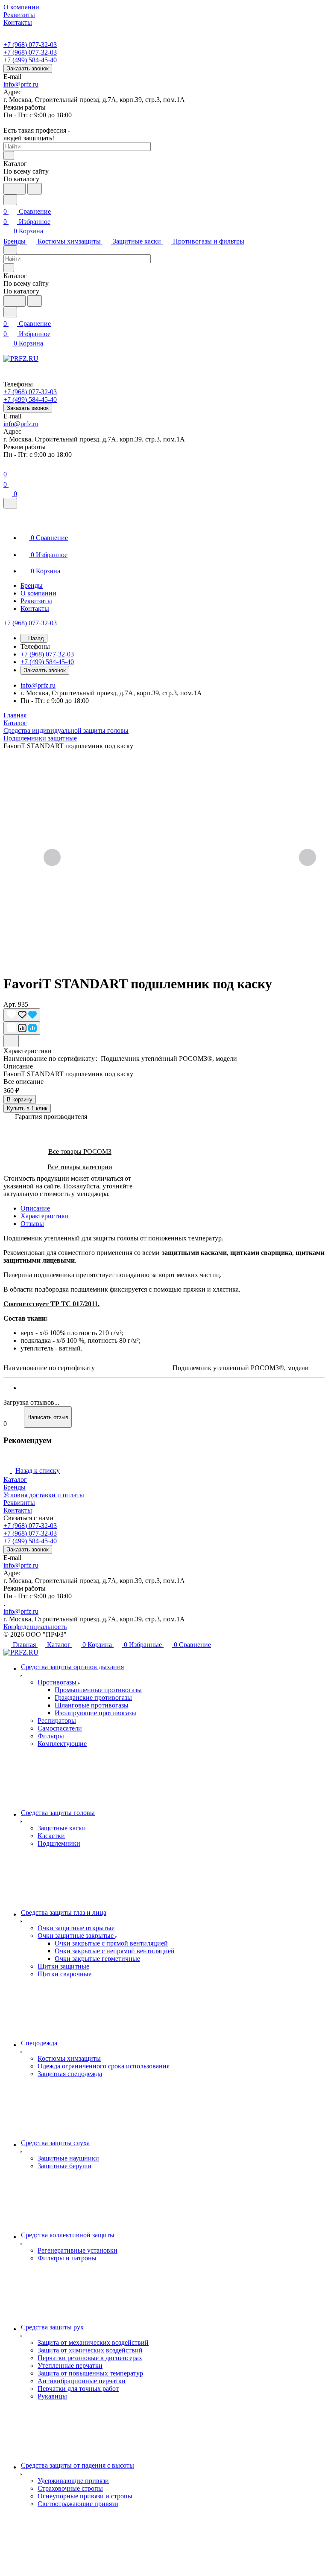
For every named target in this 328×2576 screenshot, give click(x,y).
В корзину (20, 1099)
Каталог (15, 1480)
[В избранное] (22, 1015)
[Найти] (35, 189)
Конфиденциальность (35, 1627)
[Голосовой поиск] (15, 189)
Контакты (18, 1510)
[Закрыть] (10, 503)
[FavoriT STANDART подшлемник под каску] (180, 858)
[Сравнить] (22, 1028)
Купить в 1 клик (27, 1108)
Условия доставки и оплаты (44, 1495)
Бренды (15, 1487)
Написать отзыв (48, 1417)
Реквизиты (19, 1503)
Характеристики (45, 1216)
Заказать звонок (28, 68)
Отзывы (32, 1224)
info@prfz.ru (21, 84)
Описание (35, 1208)
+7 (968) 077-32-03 (30, 45)
